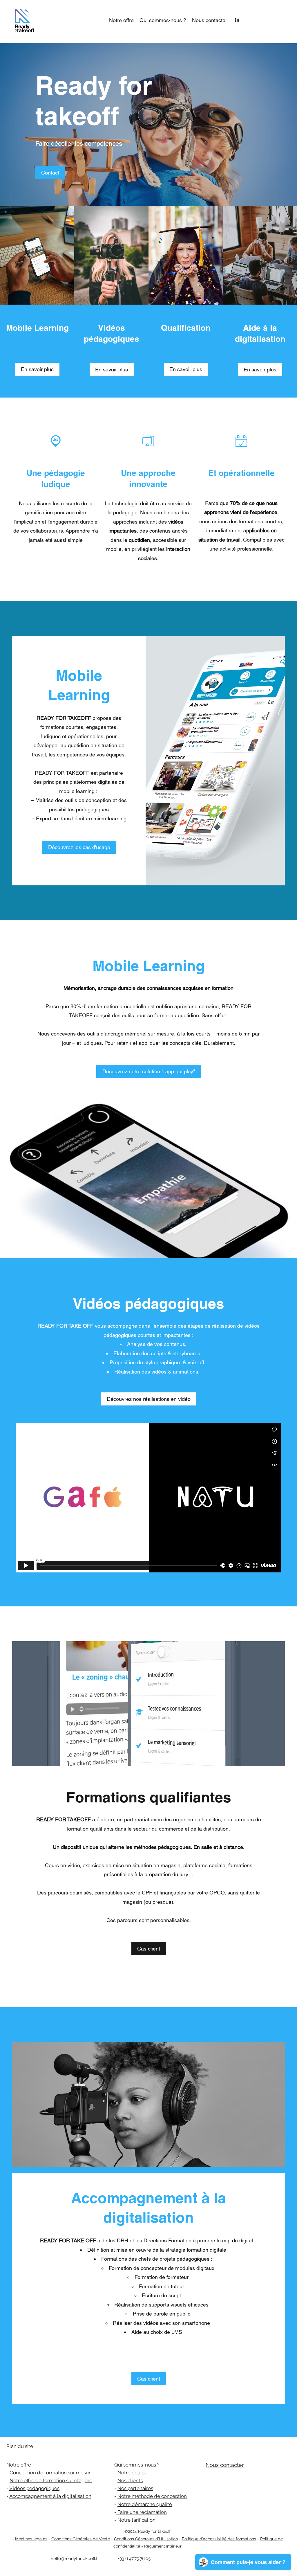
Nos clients (130, 2480)
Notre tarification (136, 2520)
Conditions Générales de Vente (81, 2539)
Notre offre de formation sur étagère (51, 2480)
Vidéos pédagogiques (34, 2488)
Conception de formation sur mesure (51, 2473)
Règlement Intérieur (163, 2546)
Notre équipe (132, 2473)
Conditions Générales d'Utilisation (146, 2539)
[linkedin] (237, 20)
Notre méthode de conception (152, 2496)
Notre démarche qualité (145, 2504)
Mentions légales (31, 2539)
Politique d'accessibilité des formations (219, 2539)
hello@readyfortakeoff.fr (75, 2559)
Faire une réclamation (142, 2512)
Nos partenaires (135, 2488)
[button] (121, 20)
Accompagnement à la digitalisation (50, 2496)
